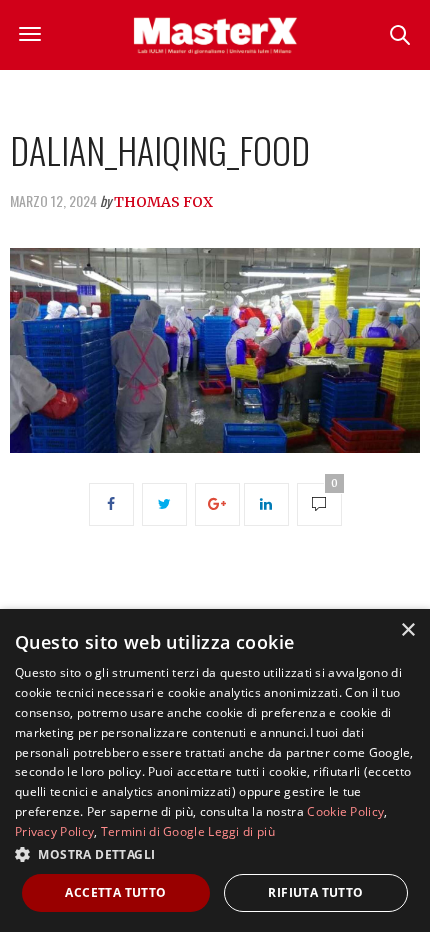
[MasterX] (215, 35)
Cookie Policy (345, 811)
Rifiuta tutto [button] (315, 892)
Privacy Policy (54, 831)
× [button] (407, 630)
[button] (215, 854)
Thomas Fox (163, 202)
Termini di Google (153, 831)
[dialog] (215, 770)
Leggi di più (241, 831)
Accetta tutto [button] (115, 892)
